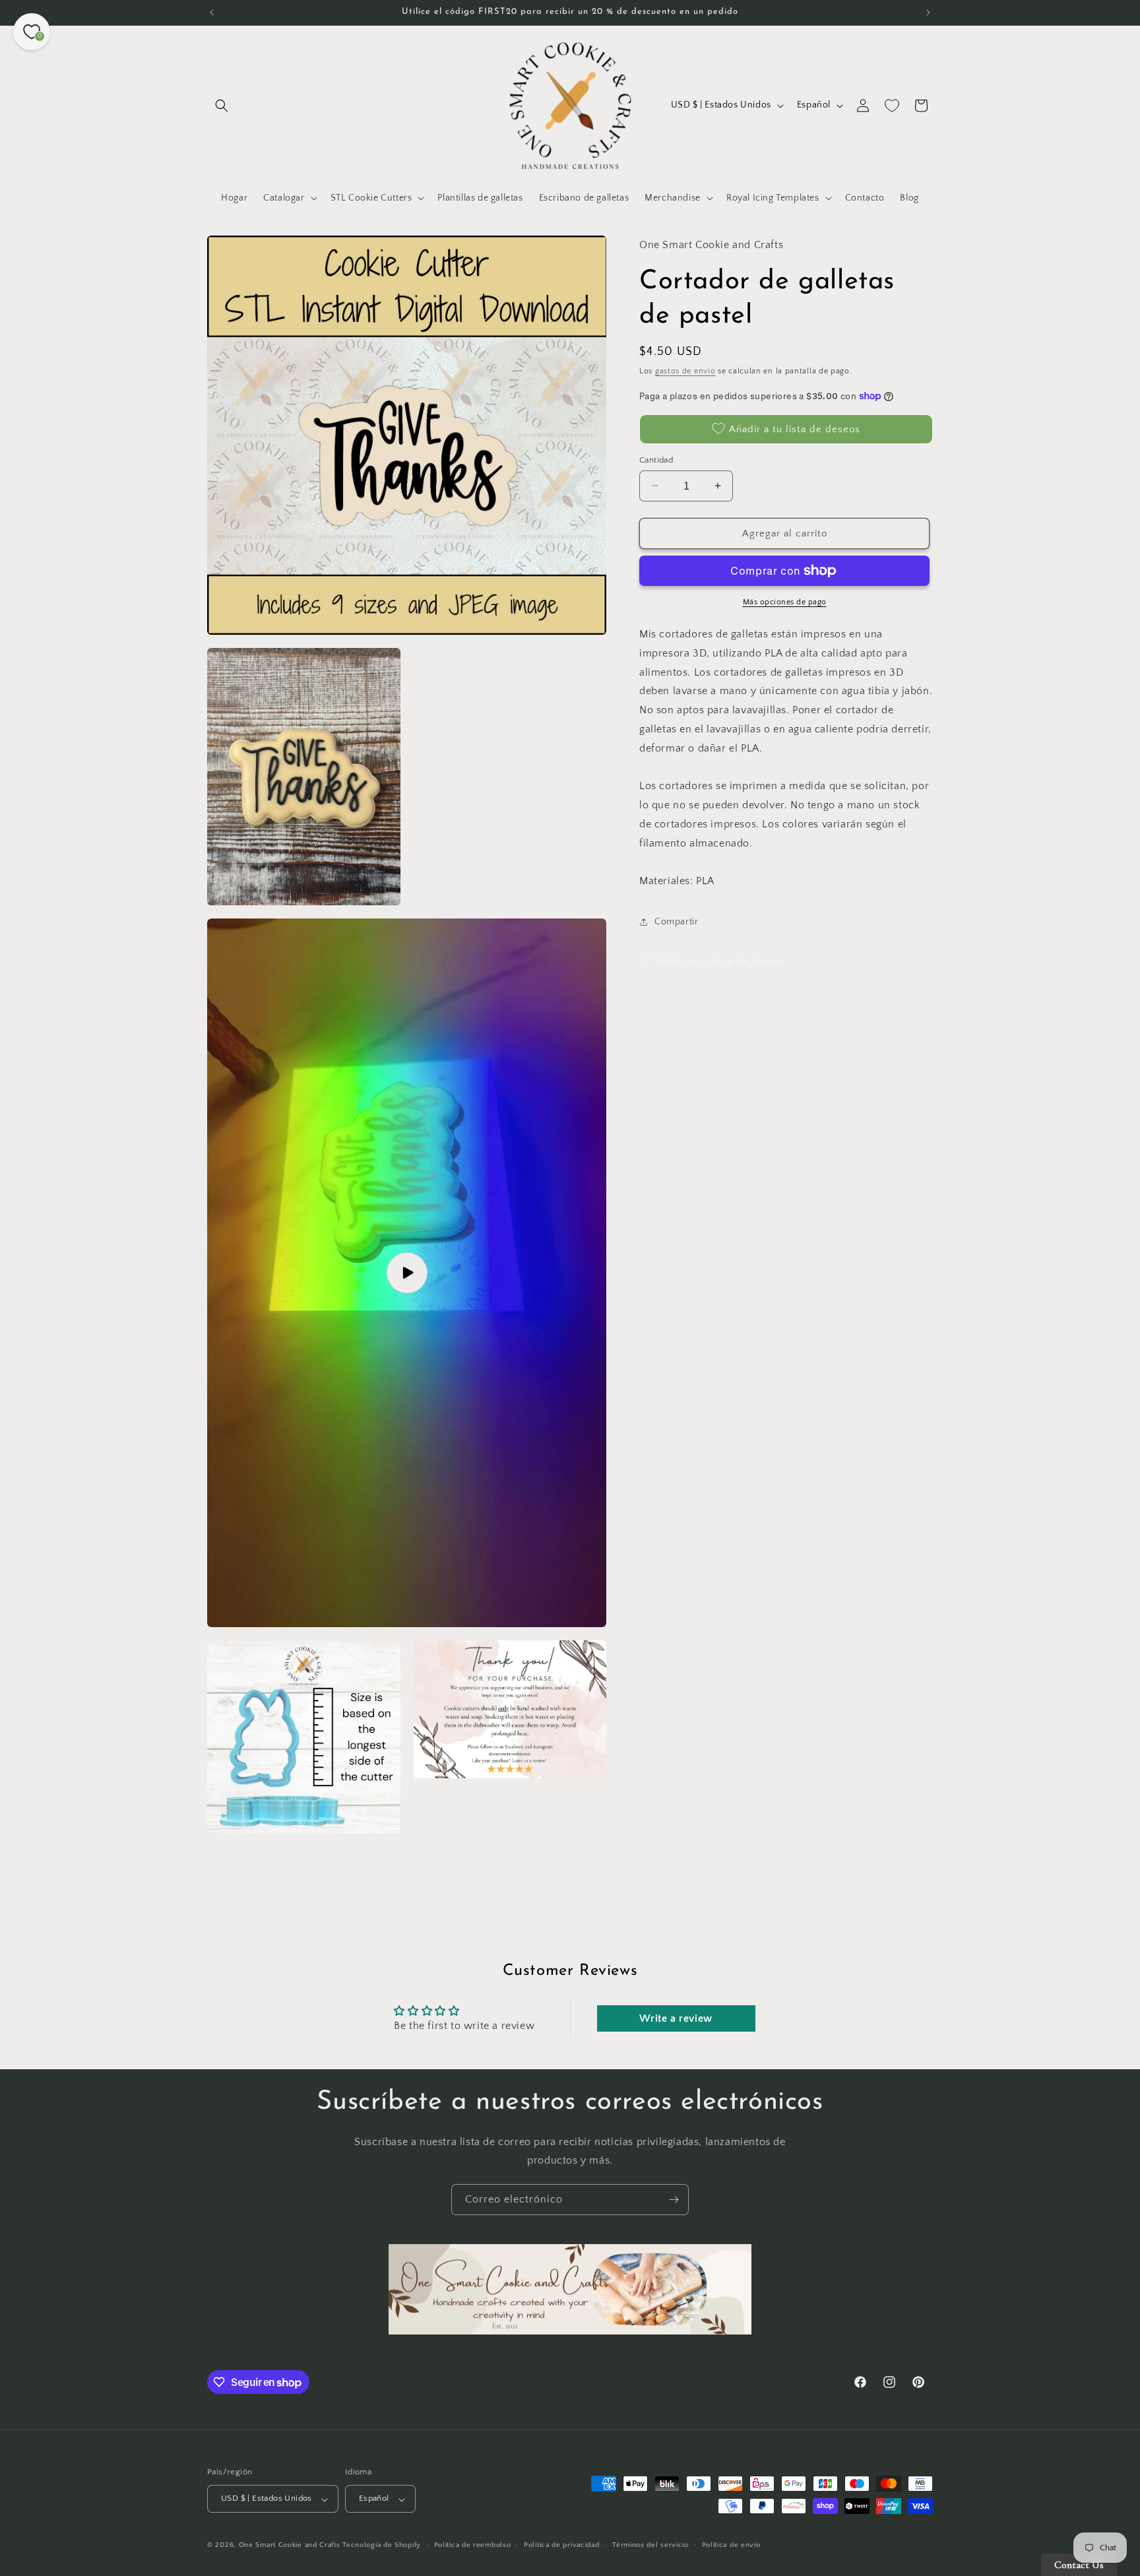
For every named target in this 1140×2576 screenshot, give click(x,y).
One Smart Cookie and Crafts (290, 2546)
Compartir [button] (676, 921)
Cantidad (656, 459)
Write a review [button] (676, 2018)
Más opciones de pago (785, 602)
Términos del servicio (650, 2546)
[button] (222, 106)
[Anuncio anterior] (212, 13)
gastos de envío (685, 370)
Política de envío (731, 2546)
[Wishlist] (892, 106)
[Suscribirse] (674, 2200)
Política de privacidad (561, 2546)
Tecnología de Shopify (382, 2546)
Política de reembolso (473, 2546)
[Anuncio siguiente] (928, 13)
